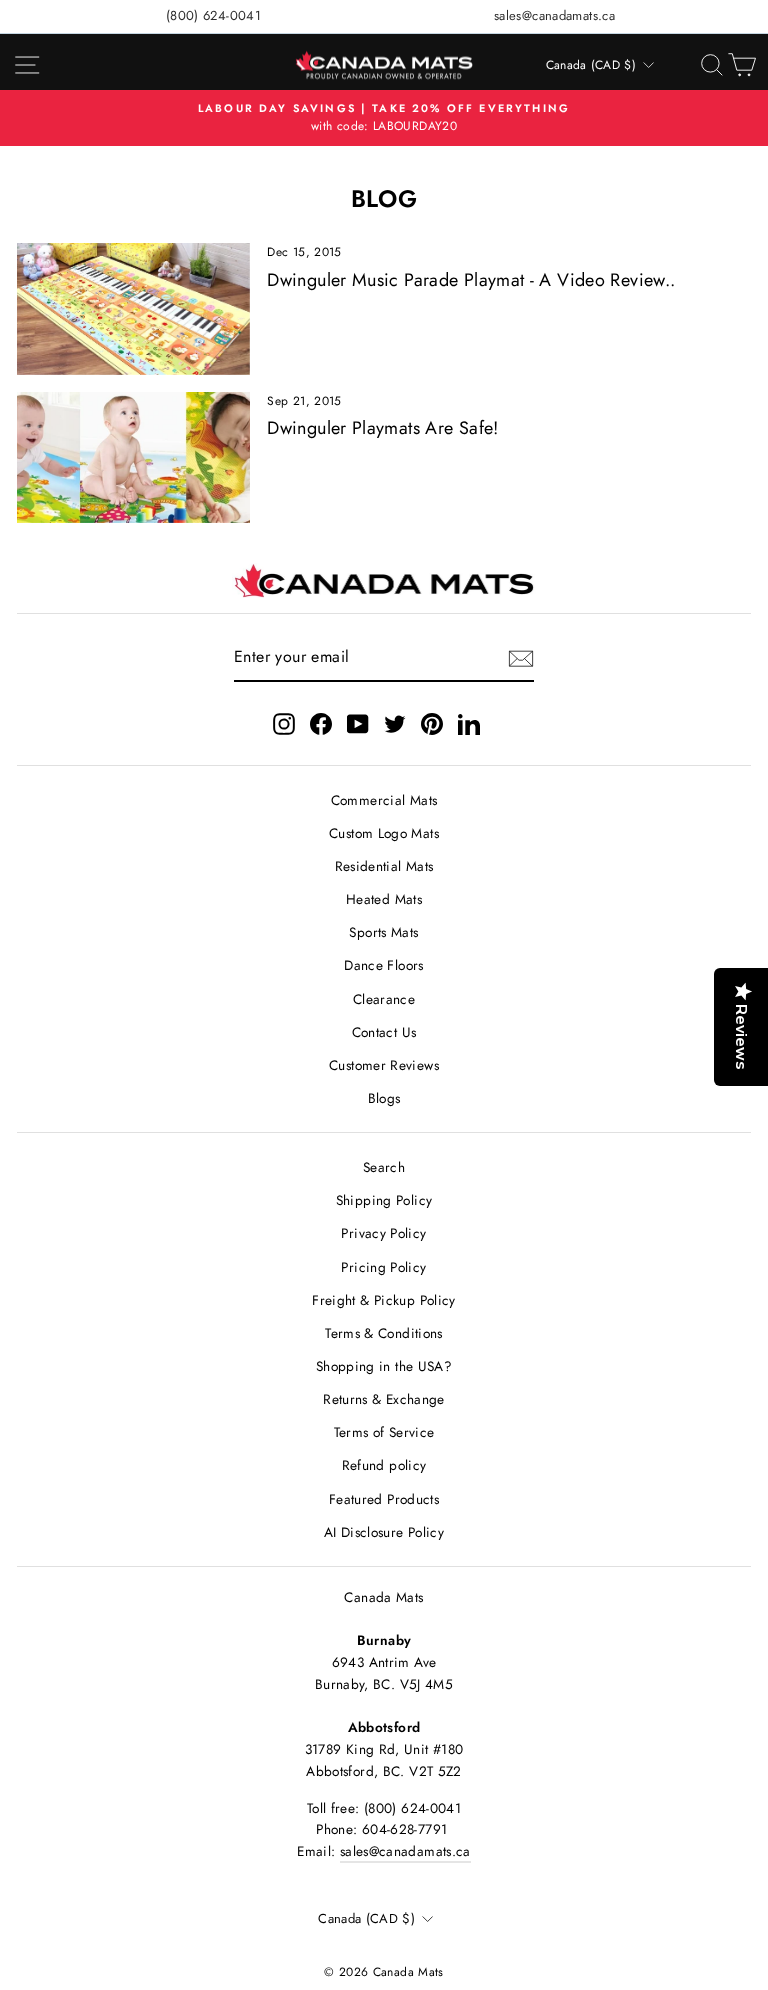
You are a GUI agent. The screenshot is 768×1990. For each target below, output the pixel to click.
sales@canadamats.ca (554, 15)
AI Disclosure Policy (384, 1532)
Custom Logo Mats (384, 833)
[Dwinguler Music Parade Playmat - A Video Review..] (133, 308)
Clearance (384, 999)
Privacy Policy (383, 1233)
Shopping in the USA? (384, 1366)
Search (384, 1167)
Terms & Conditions (384, 1333)
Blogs (384, 1098)
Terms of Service (384, 1432)
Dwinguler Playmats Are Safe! (382, 428)
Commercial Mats (384, 800)
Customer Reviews (384, 1065)
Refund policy (384, 1465)
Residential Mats (384, 866)
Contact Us (384, 1032)
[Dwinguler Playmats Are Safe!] (133, 457)
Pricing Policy (383, 1267)
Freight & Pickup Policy (383, 1300)
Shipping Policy (384, 1200)
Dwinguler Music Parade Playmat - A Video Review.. (471, 280)
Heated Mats (384, 899)
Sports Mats (383, 932)
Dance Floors (383, 965)
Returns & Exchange (384, 1399)
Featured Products (384, 1499)
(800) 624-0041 (213, 15)
